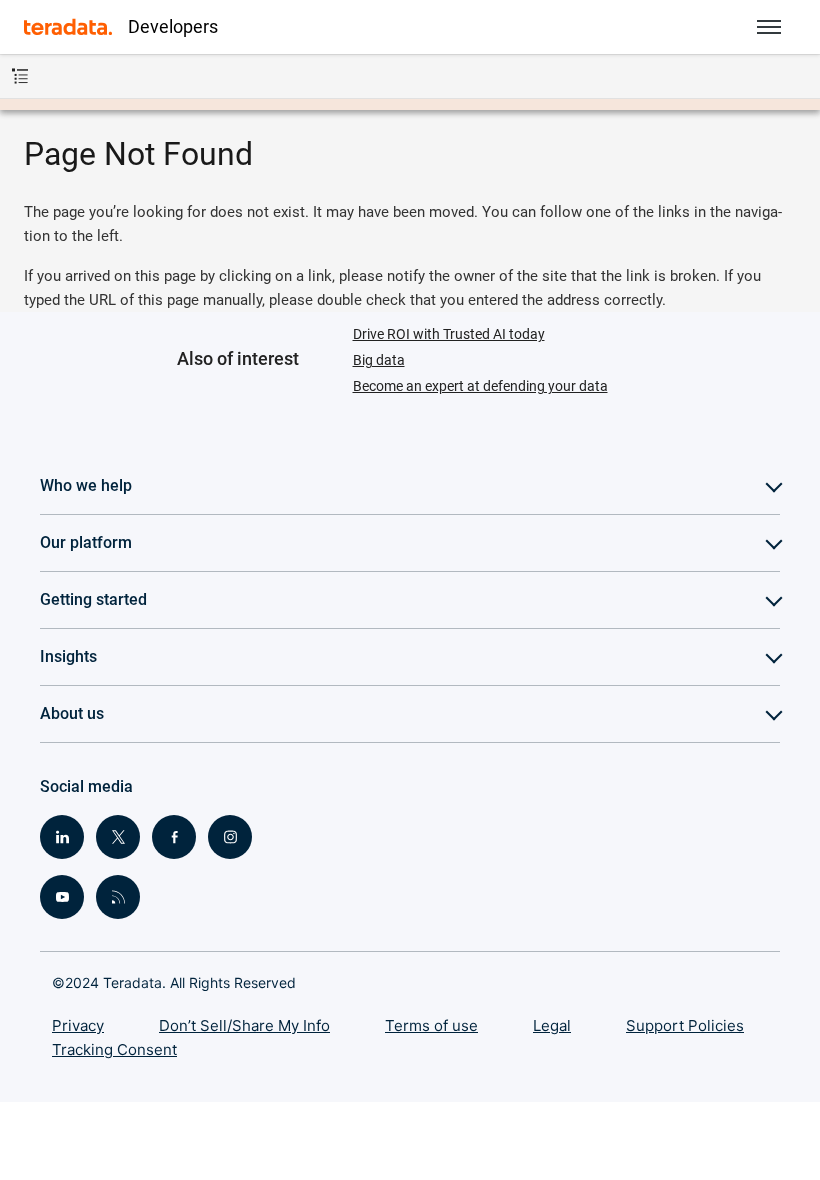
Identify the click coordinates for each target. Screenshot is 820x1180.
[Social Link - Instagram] (230, 837)
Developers (173, 26)
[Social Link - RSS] (118, 897)
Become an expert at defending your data (480, 386)
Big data (379, 360)
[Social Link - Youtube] (62, 897)
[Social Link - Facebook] (174, 837)
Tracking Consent (114, 1049)
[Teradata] (68, 27)
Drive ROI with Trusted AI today (449, 334)
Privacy (78, 1025)
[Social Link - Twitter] (118, 837)
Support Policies (685, 1025)
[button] (769, 27)
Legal (552, 1025)
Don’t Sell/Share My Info (244, 1025)
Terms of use (431, 1025)
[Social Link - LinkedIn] (62, 837)
